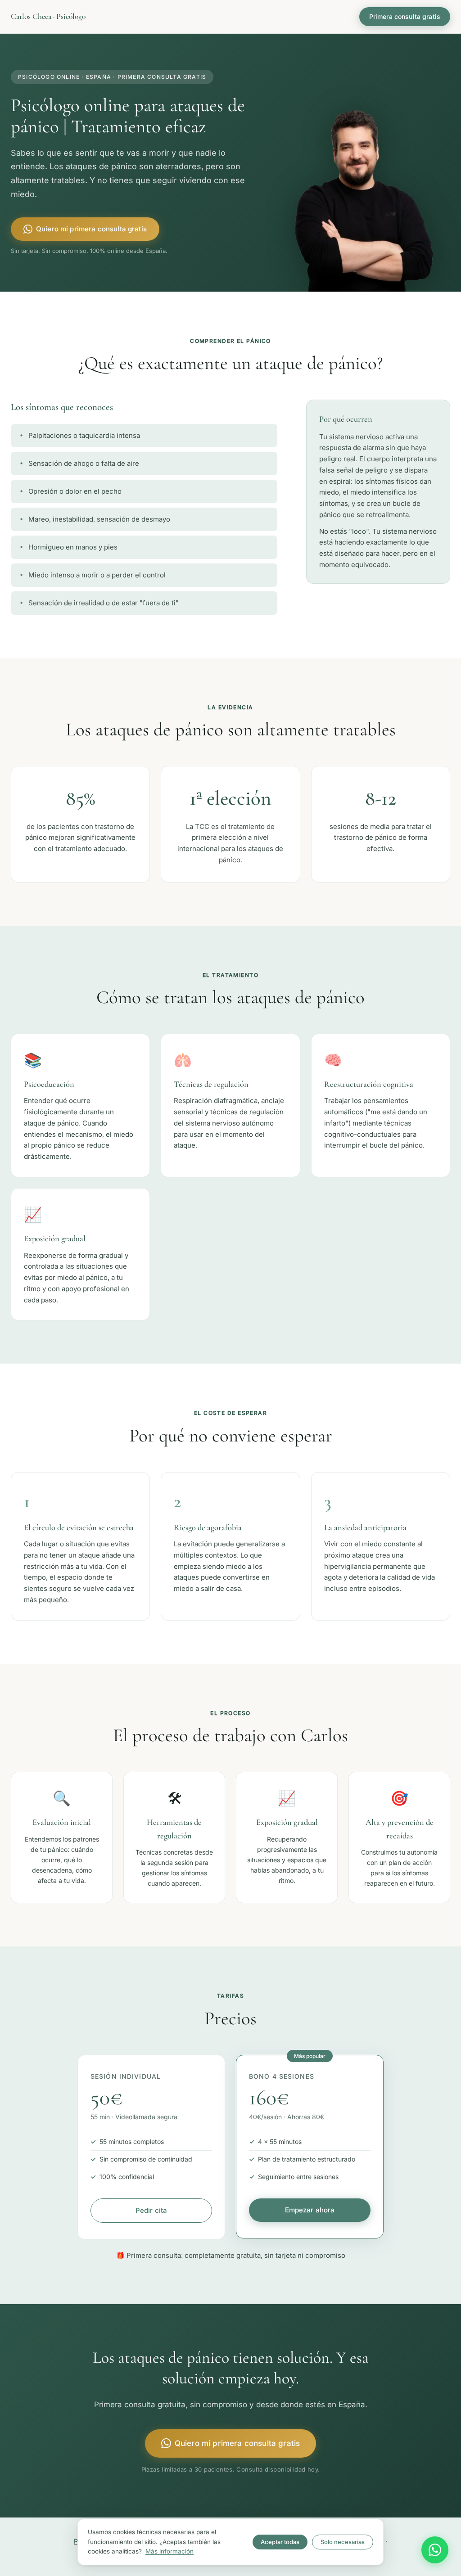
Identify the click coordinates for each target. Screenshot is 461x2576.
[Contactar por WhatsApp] (435, 2550)
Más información (169, 2551)
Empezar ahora (310, 2210)
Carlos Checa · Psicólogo (48, 16)
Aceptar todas (280, 2542)
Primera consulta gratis (405, 16)
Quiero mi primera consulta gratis (91, 229)
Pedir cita (151, 2210)
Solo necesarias (343, 2542)
